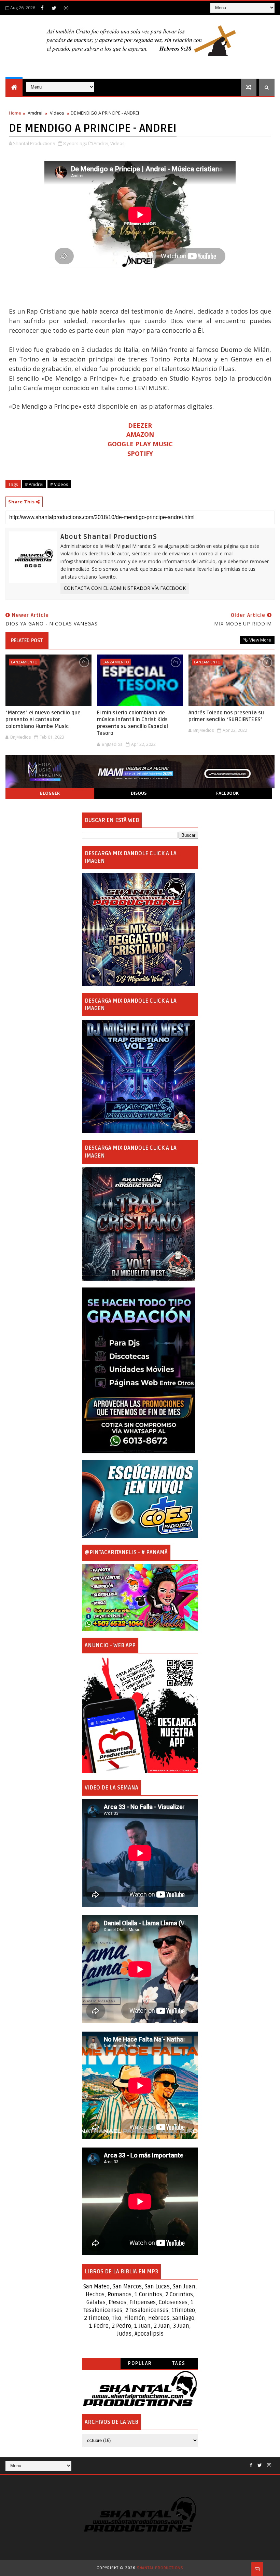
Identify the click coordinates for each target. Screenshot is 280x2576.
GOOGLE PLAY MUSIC (140, 444)
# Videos (59, 484)
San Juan (184, 2287)
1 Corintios (148, 2295)
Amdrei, (101, 143)
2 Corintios (179, 2295)
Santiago (183, 2318)
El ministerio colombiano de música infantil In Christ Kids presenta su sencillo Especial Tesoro (132, 723)
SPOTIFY (140, 453)
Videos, (118, 143)
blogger (50, 793)
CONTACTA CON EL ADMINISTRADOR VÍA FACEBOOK (125, 588)
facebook (227, 793)
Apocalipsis (149, 2334)
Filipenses (143, 2302)
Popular (140, 2363)
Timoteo (185, 2310)
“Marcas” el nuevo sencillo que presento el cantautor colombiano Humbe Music (43, 720)
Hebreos (159, 2318)
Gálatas (96, 2302)
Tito (116, 2318)
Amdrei (35, 113)
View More (260, 640)
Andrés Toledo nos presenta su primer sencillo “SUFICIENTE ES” (226, 716)
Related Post (27, 640)
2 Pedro (121, 2326)
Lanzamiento (24, 662)
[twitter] (54, 8)
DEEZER (140, 425)
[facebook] (42, 8)
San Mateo (96, 2287)
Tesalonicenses (103, 2310)
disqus (139, 793)
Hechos (95, 2295)
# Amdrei (34, 484)
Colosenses (173, 2302)
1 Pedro (99, 2326)
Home (15, 113)
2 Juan (162, 2326)
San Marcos (127, 2287)
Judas (124, 2334)
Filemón (135, 2318)
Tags (179, 2363)
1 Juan (142, 2326)
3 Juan (181, 2326)
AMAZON (140, 434)
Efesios (117, 2302)
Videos (57, 113)
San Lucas (157, 2287)
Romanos (120, 2295)
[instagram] (66, 8)
